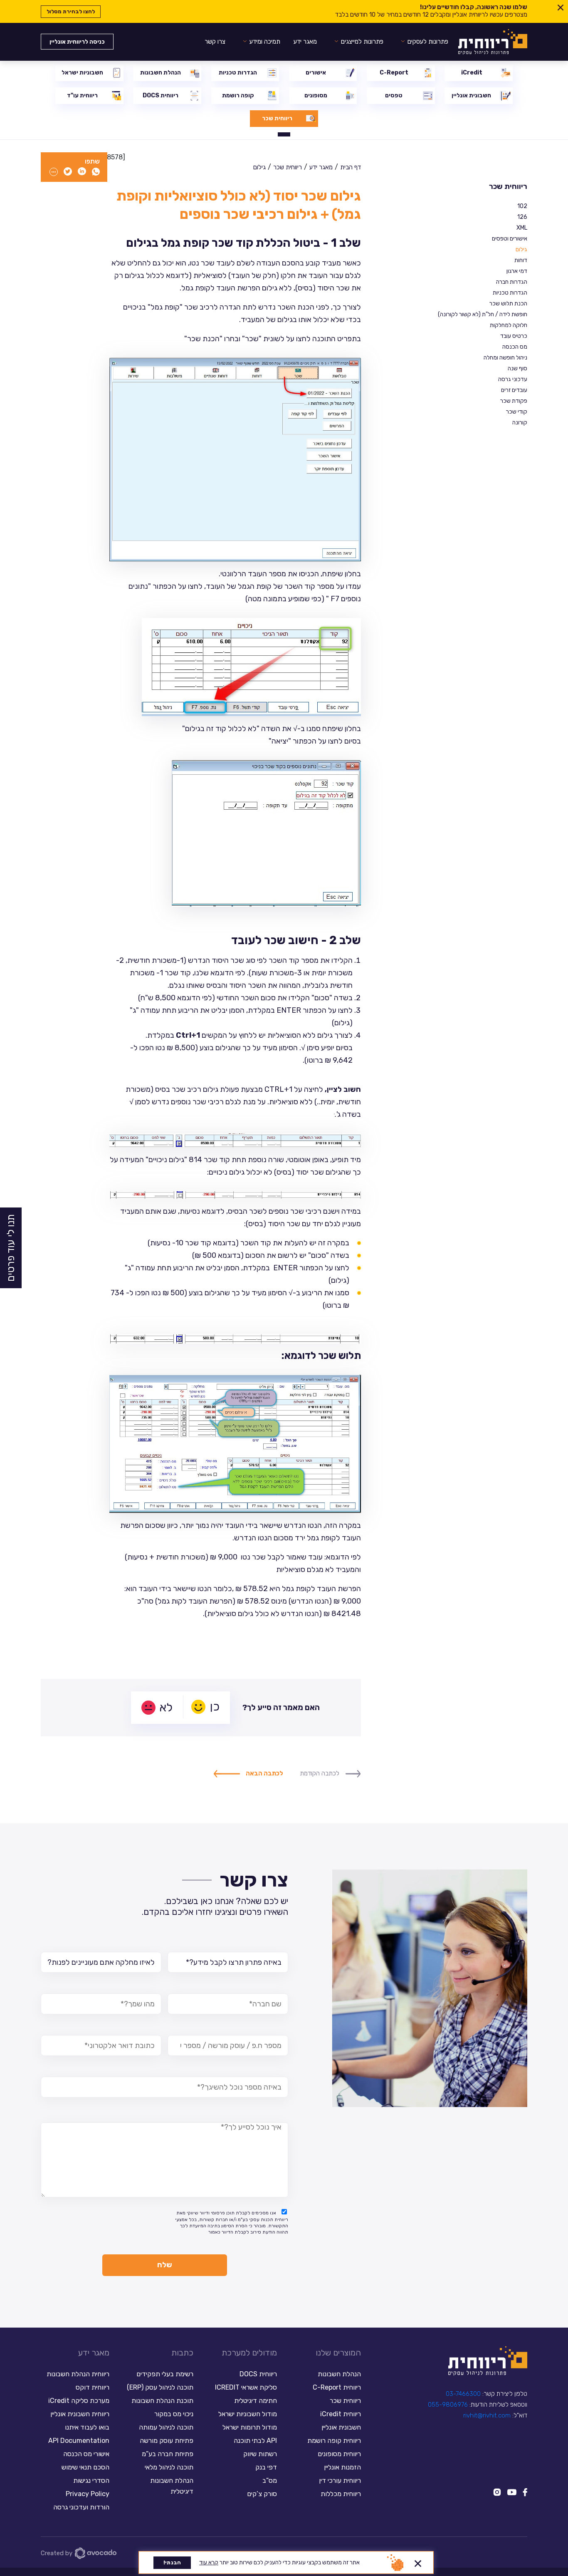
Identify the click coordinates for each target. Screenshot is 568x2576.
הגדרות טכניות (510, 293)
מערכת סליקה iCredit (79, 2401)
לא (166, 1707)
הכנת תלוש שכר (508, 304)
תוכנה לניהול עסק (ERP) (160, 2387)
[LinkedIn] (82, 172)
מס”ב (270, 2481)
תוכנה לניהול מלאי (169, 2467)
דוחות (521, 260)
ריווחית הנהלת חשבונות (78, 2374)
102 (522, 206)
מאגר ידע (305, 42)
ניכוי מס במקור (174, 2414)
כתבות (182, 2353)
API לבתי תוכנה (255, 2441)
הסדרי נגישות (91, 2481)
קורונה (520, 423)
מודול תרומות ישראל (250, 2427)
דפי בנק (266, 2467)
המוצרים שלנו (338, 2353)
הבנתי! (172, 2562)
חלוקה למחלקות (509, 325)
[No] (418, 2562)
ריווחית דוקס (93, 2387)
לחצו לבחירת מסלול (71, 11)
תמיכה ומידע (265, 42)
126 (522, 217)
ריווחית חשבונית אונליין (80, 2414)
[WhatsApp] (96, 172)
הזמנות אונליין (342, 2467)
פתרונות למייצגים (362, 42)
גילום (521, 249)
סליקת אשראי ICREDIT (246, 2387)
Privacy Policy (88, 2494)
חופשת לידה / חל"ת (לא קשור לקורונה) (483, 314)
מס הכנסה (515, 347)
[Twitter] (68, 172)
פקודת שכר (514, 401)
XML (522, 228)
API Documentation (79, 2441)
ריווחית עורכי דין (340, 2481)
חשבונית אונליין (341, 2427)
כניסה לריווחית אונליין (77, 42)
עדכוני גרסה (513, 379)
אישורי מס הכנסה (86, 2454)
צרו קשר (215, 42)
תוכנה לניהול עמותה (165, 2427)
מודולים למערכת (249, 2353)
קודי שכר (517, 412)
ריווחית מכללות (341, 2494)
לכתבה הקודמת (320, 1773)
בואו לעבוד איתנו (87, 2427)
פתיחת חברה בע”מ (168, 2454)
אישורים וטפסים (510, 239)
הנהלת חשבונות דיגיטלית (172, 2486)
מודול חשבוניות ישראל (248, 2414)
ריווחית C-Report (337, 2387)
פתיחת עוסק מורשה (167, 2441)
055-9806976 (448, 2405)
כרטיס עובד (514, 336)
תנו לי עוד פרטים (11, 1248)
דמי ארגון (517, 271)
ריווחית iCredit (341, 2414)
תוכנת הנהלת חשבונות (162, 2401)
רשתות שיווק (260, 2454)
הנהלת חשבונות (339, 2374)
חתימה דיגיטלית (256, 2401)
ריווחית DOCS (258, 2374)
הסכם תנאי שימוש (85, 2467)
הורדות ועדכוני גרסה (81, 2507)
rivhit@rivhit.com (487, 2415)
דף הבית (351, 167)
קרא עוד (209, 2562)
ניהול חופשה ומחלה (505, 358)
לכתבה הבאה (264, 1773)
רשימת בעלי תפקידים (165, 2374)
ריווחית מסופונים (339, 2454)
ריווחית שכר (508, 187)
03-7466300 (463, 2394)
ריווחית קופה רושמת (334, 2441)
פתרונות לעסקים (428, 42)
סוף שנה (517, 368)
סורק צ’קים (262, 2494)
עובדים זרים (514, 390)
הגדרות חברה (512, 282)
